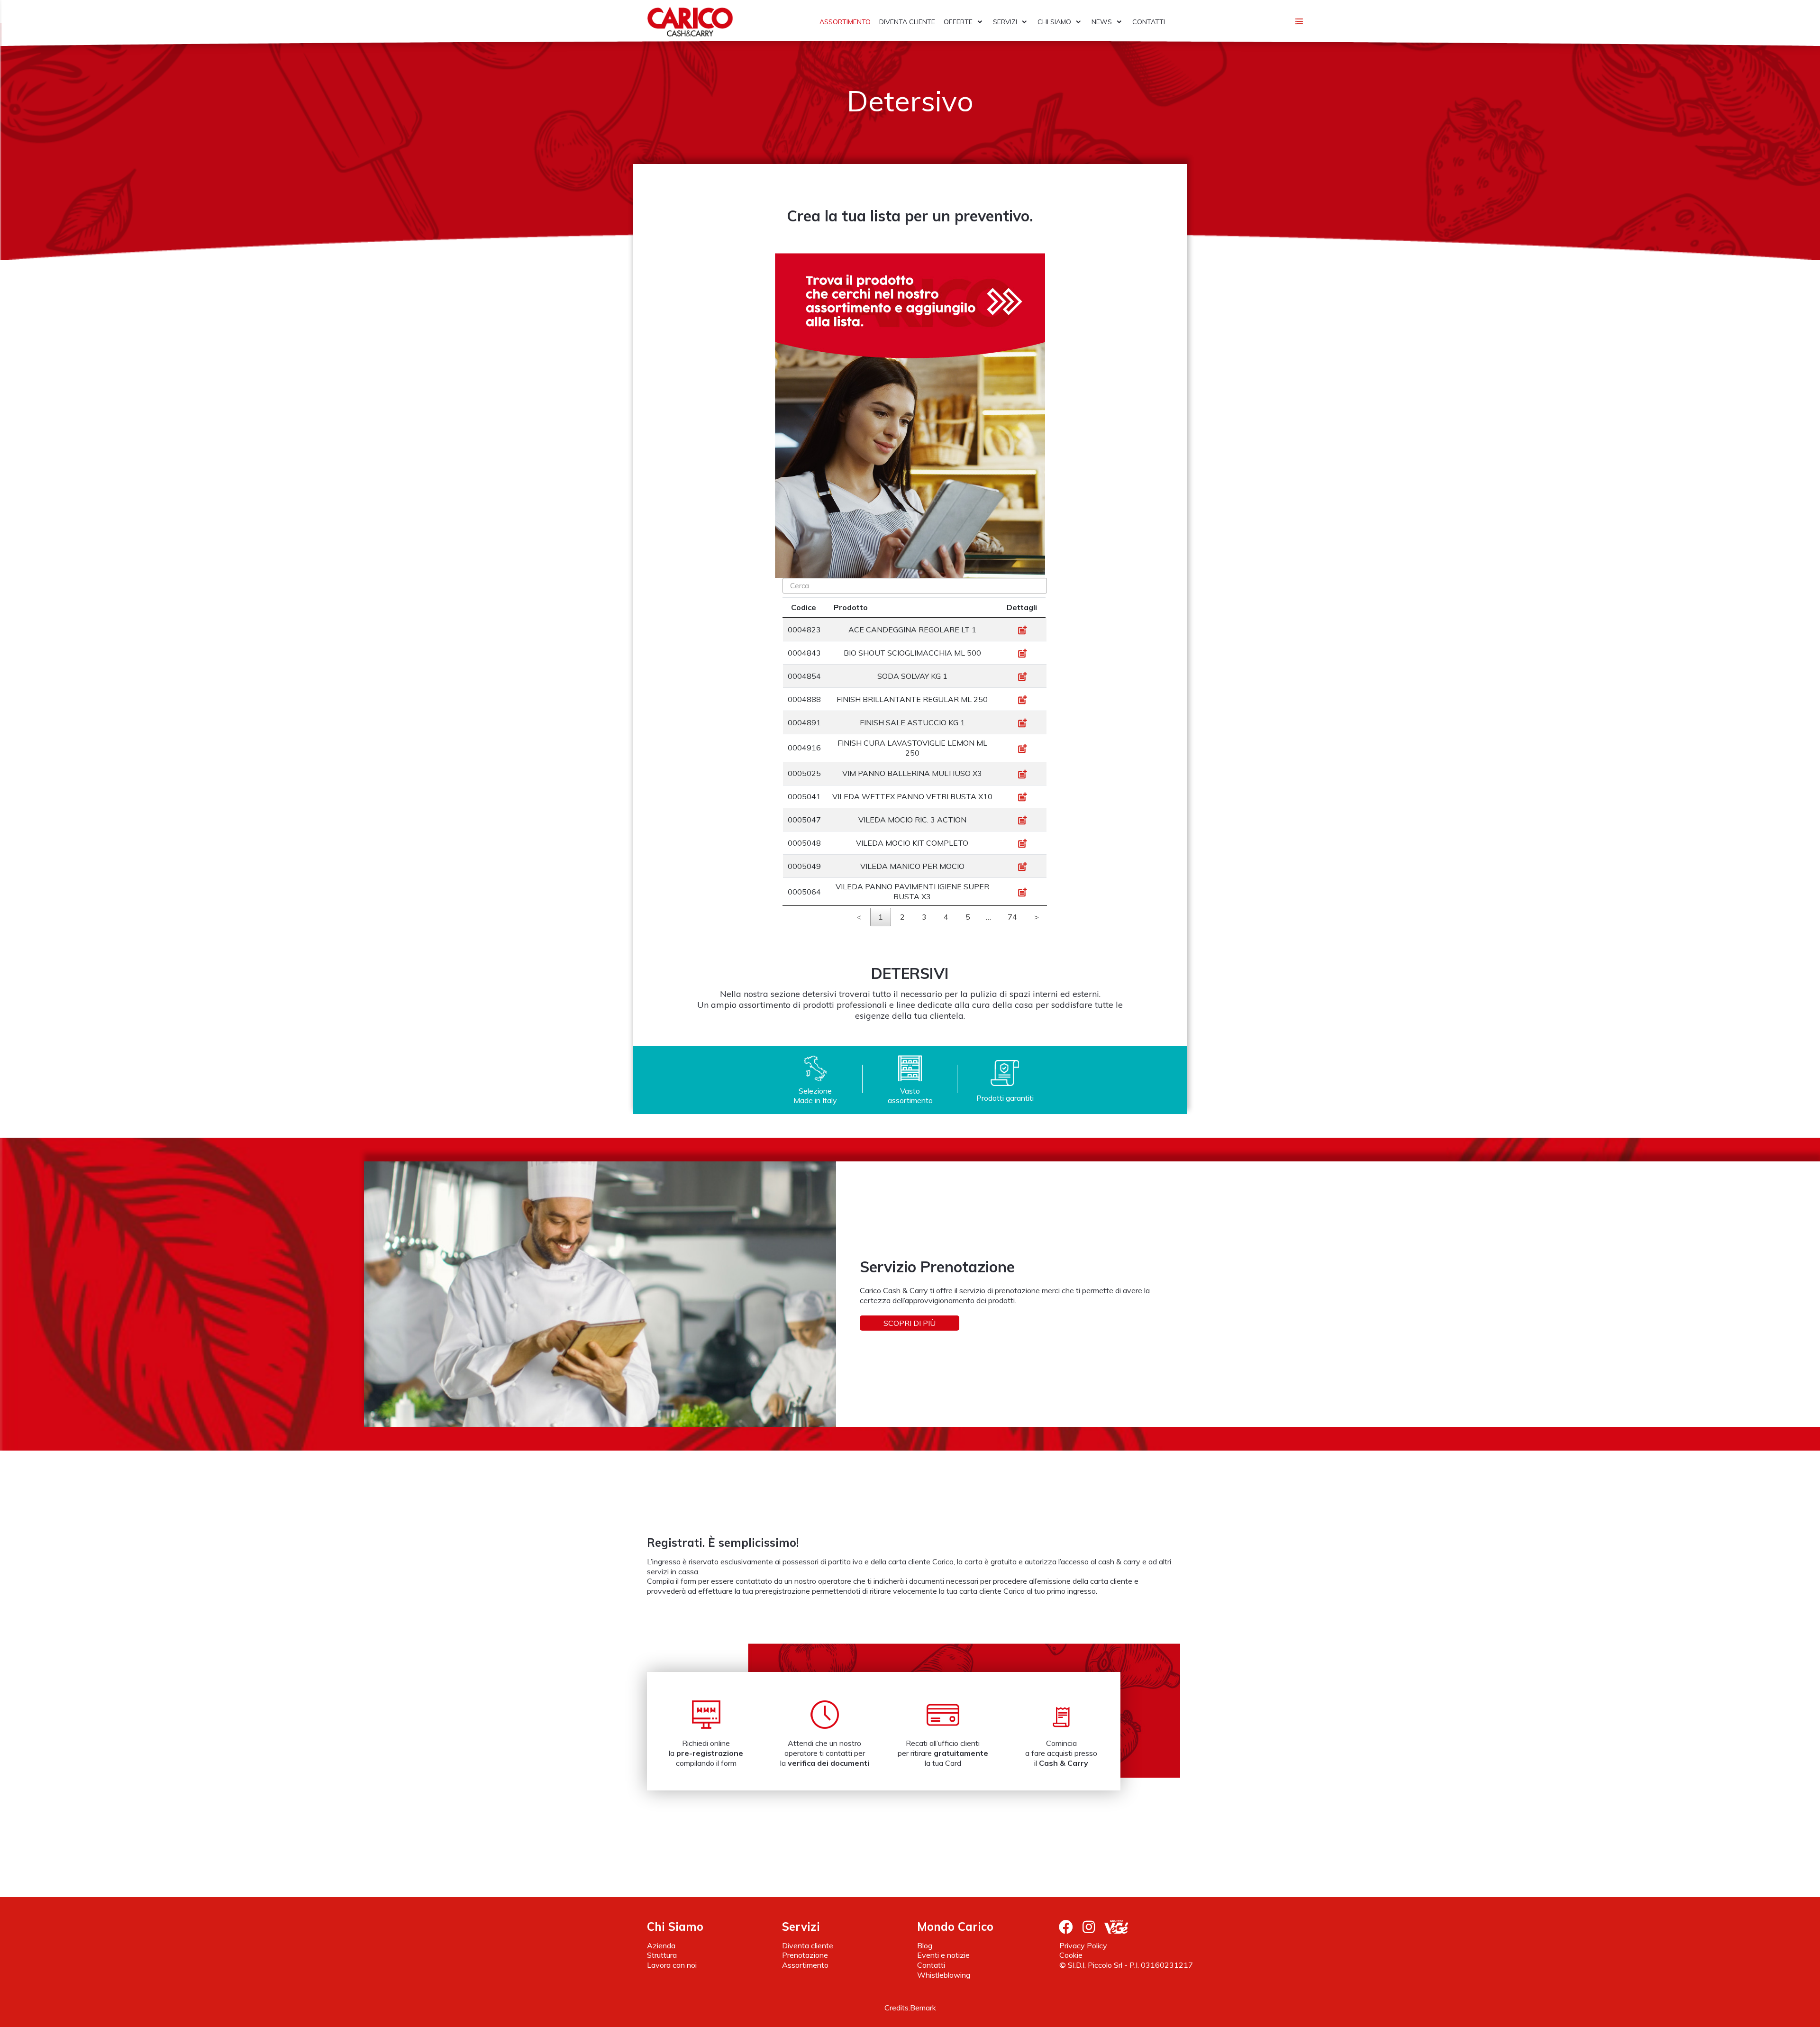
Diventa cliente (808, 1945)
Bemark (923, 2008)
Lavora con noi (672, 1965)
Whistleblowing (944, 1975)
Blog (925, 1945)
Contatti (931, 1965)
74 (1012, 917)
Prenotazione (805, 1955)
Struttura (662, 1955)
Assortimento (805, 1965)
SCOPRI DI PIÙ (910, 1323)
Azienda (661, 1945)
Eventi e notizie (943, 1955)
